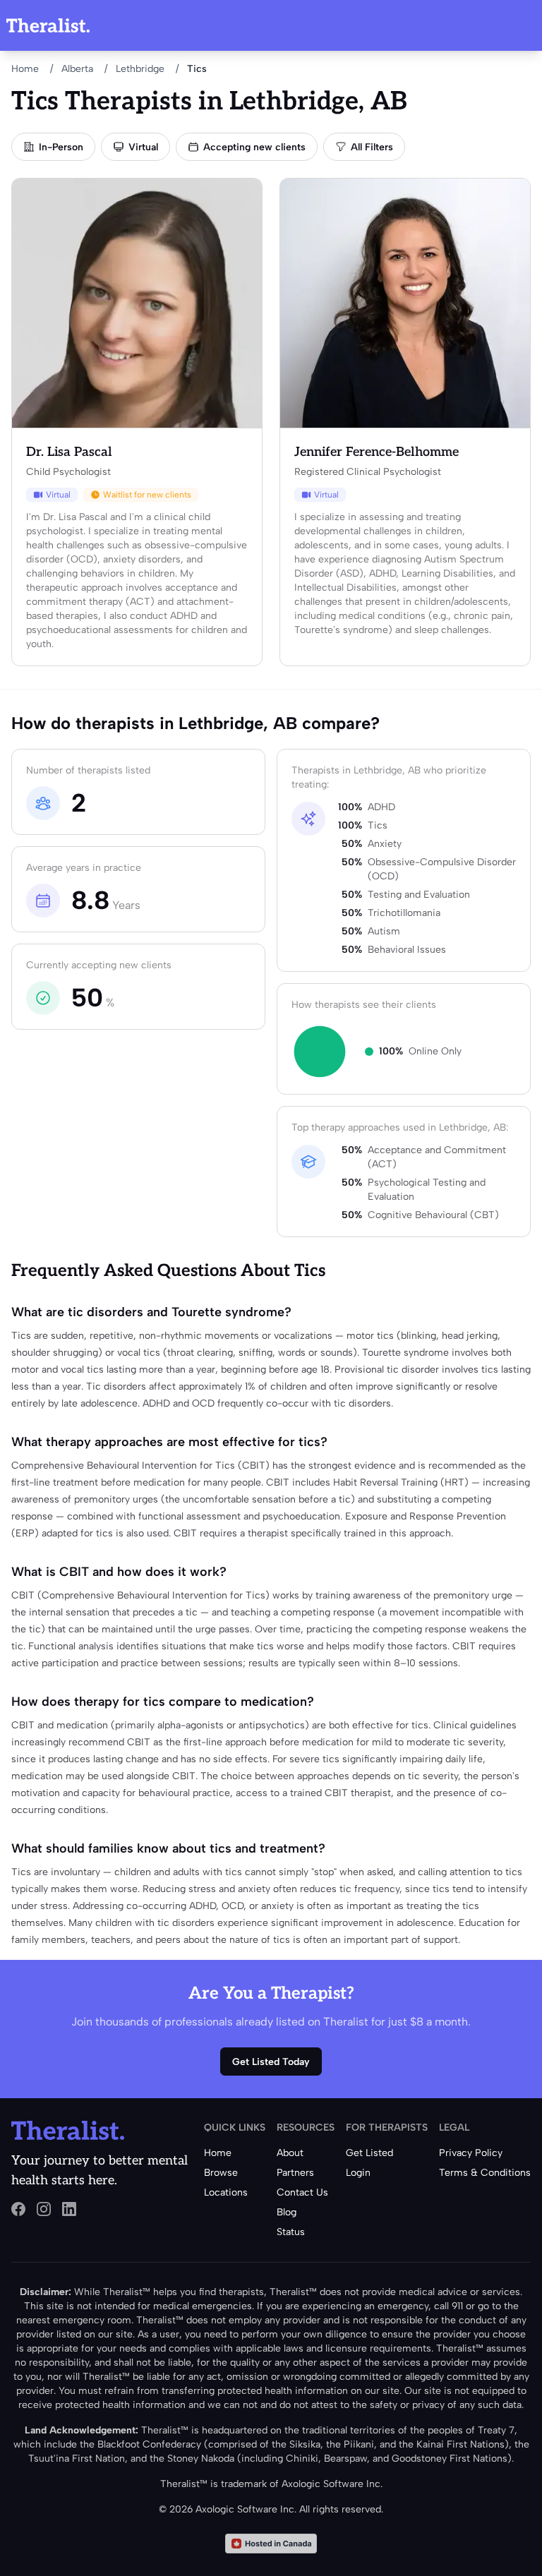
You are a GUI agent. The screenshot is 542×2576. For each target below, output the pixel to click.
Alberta (77, 69)
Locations (226, 2192)
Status (291, 2232)
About (290, 2153)
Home (25, 69)
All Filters (372, 147)
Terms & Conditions (485, 2173)
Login (358, 2173)
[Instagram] (44, 2209)
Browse (221, 2173)
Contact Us (302, 2192)
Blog (287, 2212)
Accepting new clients (254, 147)
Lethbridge (140, 69)
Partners (295, 2173)
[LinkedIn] (69, 2209)
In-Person (61, 147)
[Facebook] (18, 2209)
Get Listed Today (271, 2062)
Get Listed (369, 2153)
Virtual (143, 147)
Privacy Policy (471, 2153)
